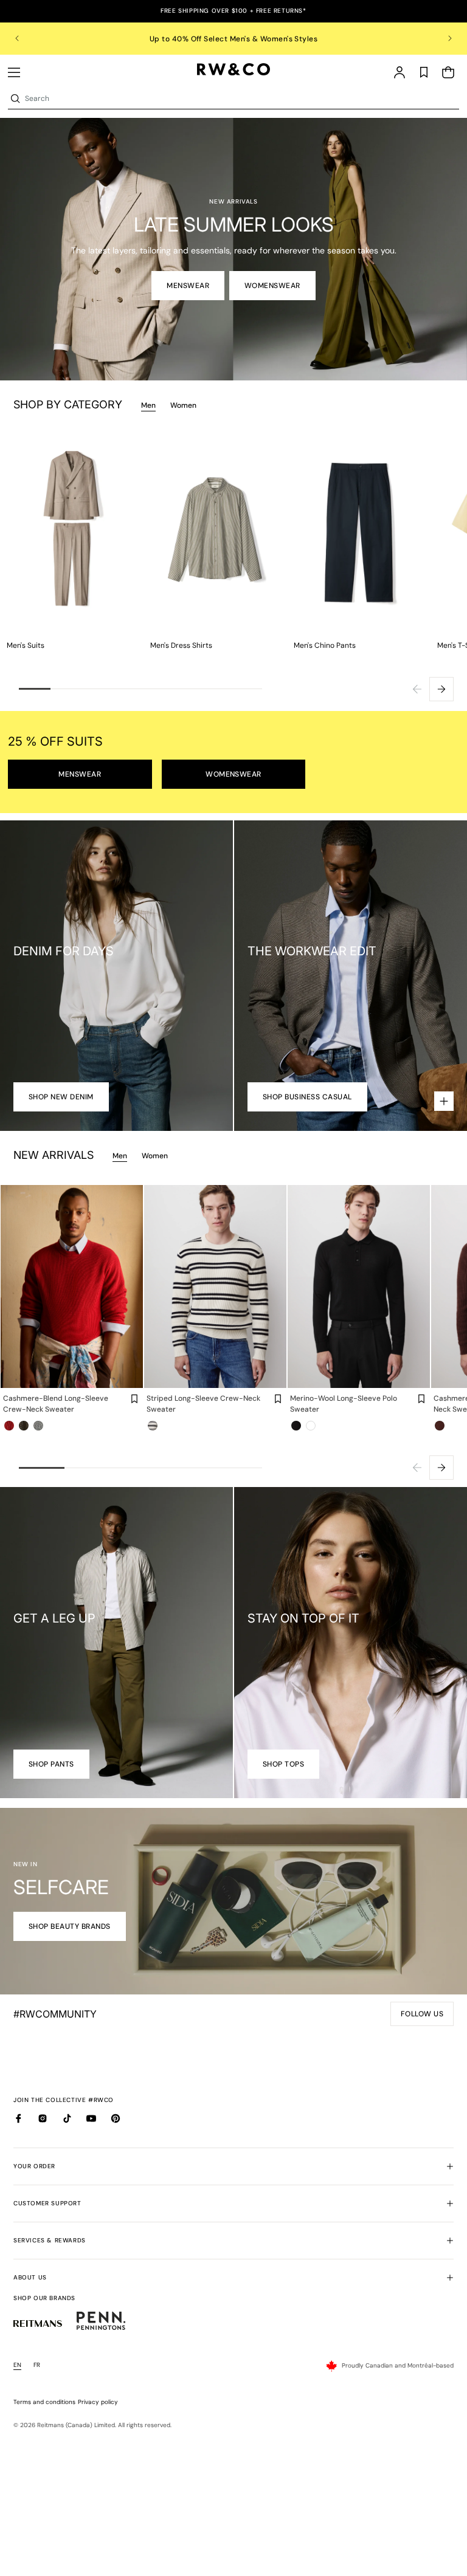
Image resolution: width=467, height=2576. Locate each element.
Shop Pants (51, 1764)
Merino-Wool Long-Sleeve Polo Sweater (344, 1404)
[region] (233, 39)
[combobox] (241, 98)
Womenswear (272, 286)
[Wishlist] (424, 72)
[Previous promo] (25, 38)
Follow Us (425, 2018)
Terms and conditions (44, 2402)
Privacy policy (98, 2402)
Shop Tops (283, 1764)
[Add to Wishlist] (134, 1399)
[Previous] (417, 689)
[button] (14, 72)
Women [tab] (183, 405)
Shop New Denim (61, 1097)
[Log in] (400, 72)
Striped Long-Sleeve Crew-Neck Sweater (203, 1404)
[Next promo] (442, 38)
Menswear (188, 286)
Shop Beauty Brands (70, 1926)
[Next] (441, 689)
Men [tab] (148, 405)
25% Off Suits (233, 39)
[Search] (15, 98)
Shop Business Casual (307, 1097)
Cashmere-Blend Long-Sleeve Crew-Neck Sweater (56, 1404)
